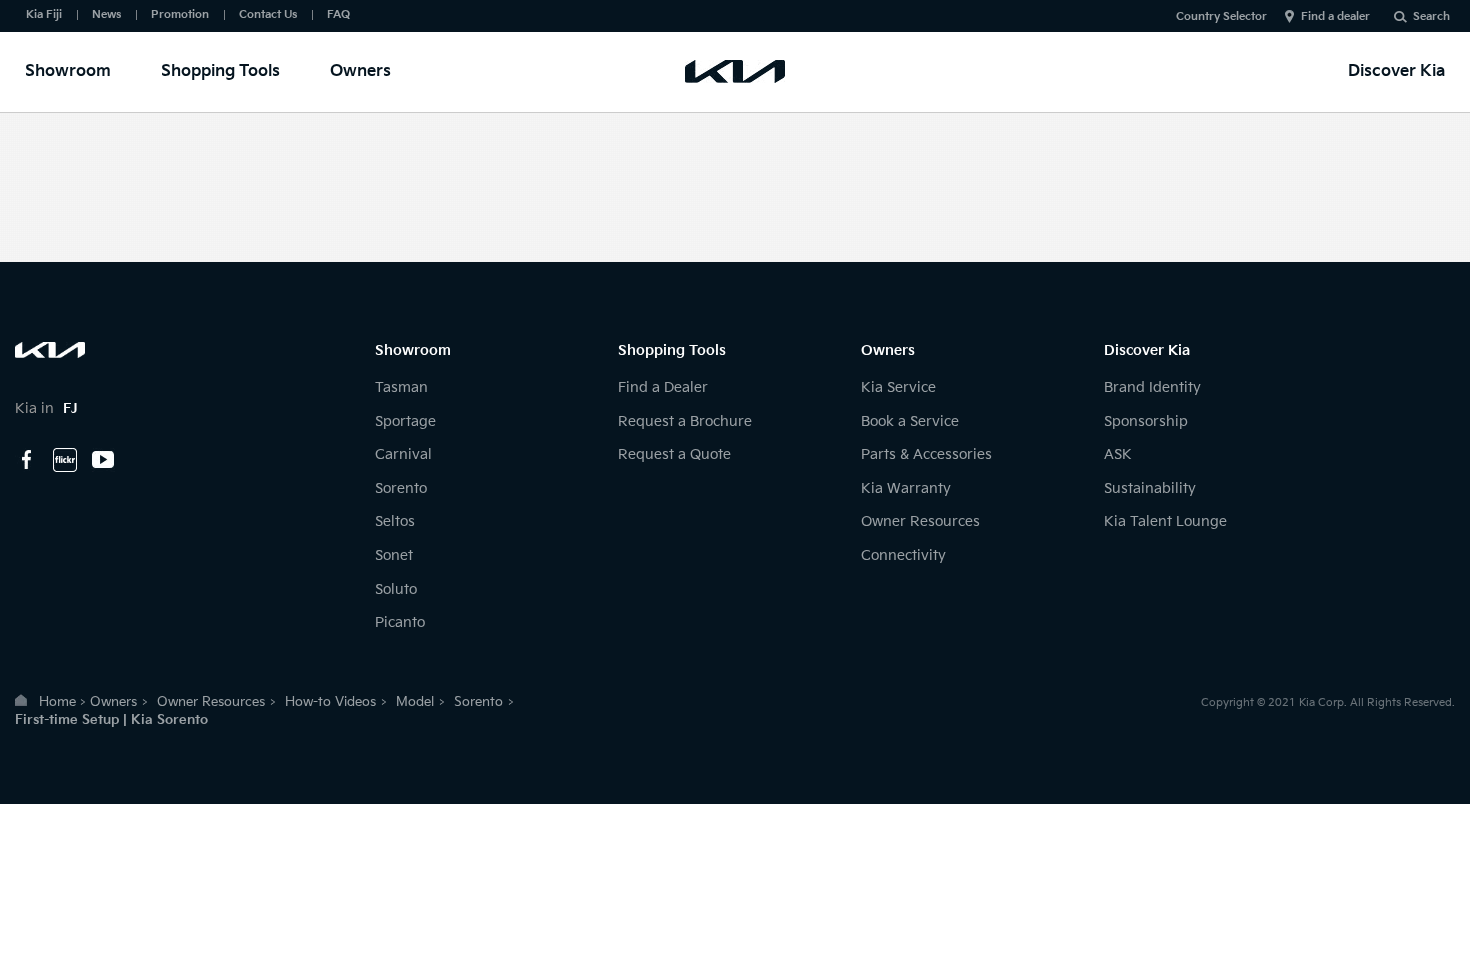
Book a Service (910, 421)
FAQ (338, 14)
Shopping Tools (220, 71)
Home (57, 702)
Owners (360, 71)
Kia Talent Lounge (1165, 521)
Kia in (46, 408)
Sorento (401, 488)
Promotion (180, 14)
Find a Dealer (663, 387)
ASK (1118, 454)
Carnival (403, 454)
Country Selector (1221, 16)
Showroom (68, 71)
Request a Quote (674, 454)
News (106, 14)
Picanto (400, 622)
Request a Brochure (685, 421)
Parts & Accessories (926, 454)
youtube (103, 460)
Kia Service (898, 387)
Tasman (401, 387)
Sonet (394, 555)
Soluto (396, 589)
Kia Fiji (44, 14)
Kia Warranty (906, 488)
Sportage (405, 421)
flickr (65, 460)
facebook (27, 460)
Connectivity (903, 555)
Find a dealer (1335, 16)
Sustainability (1150, 488)
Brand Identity (1152, 387)
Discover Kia (1396, 71)
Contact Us (268, 14)
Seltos (395, 521)
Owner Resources (920, 521)
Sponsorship (1146, 421)
